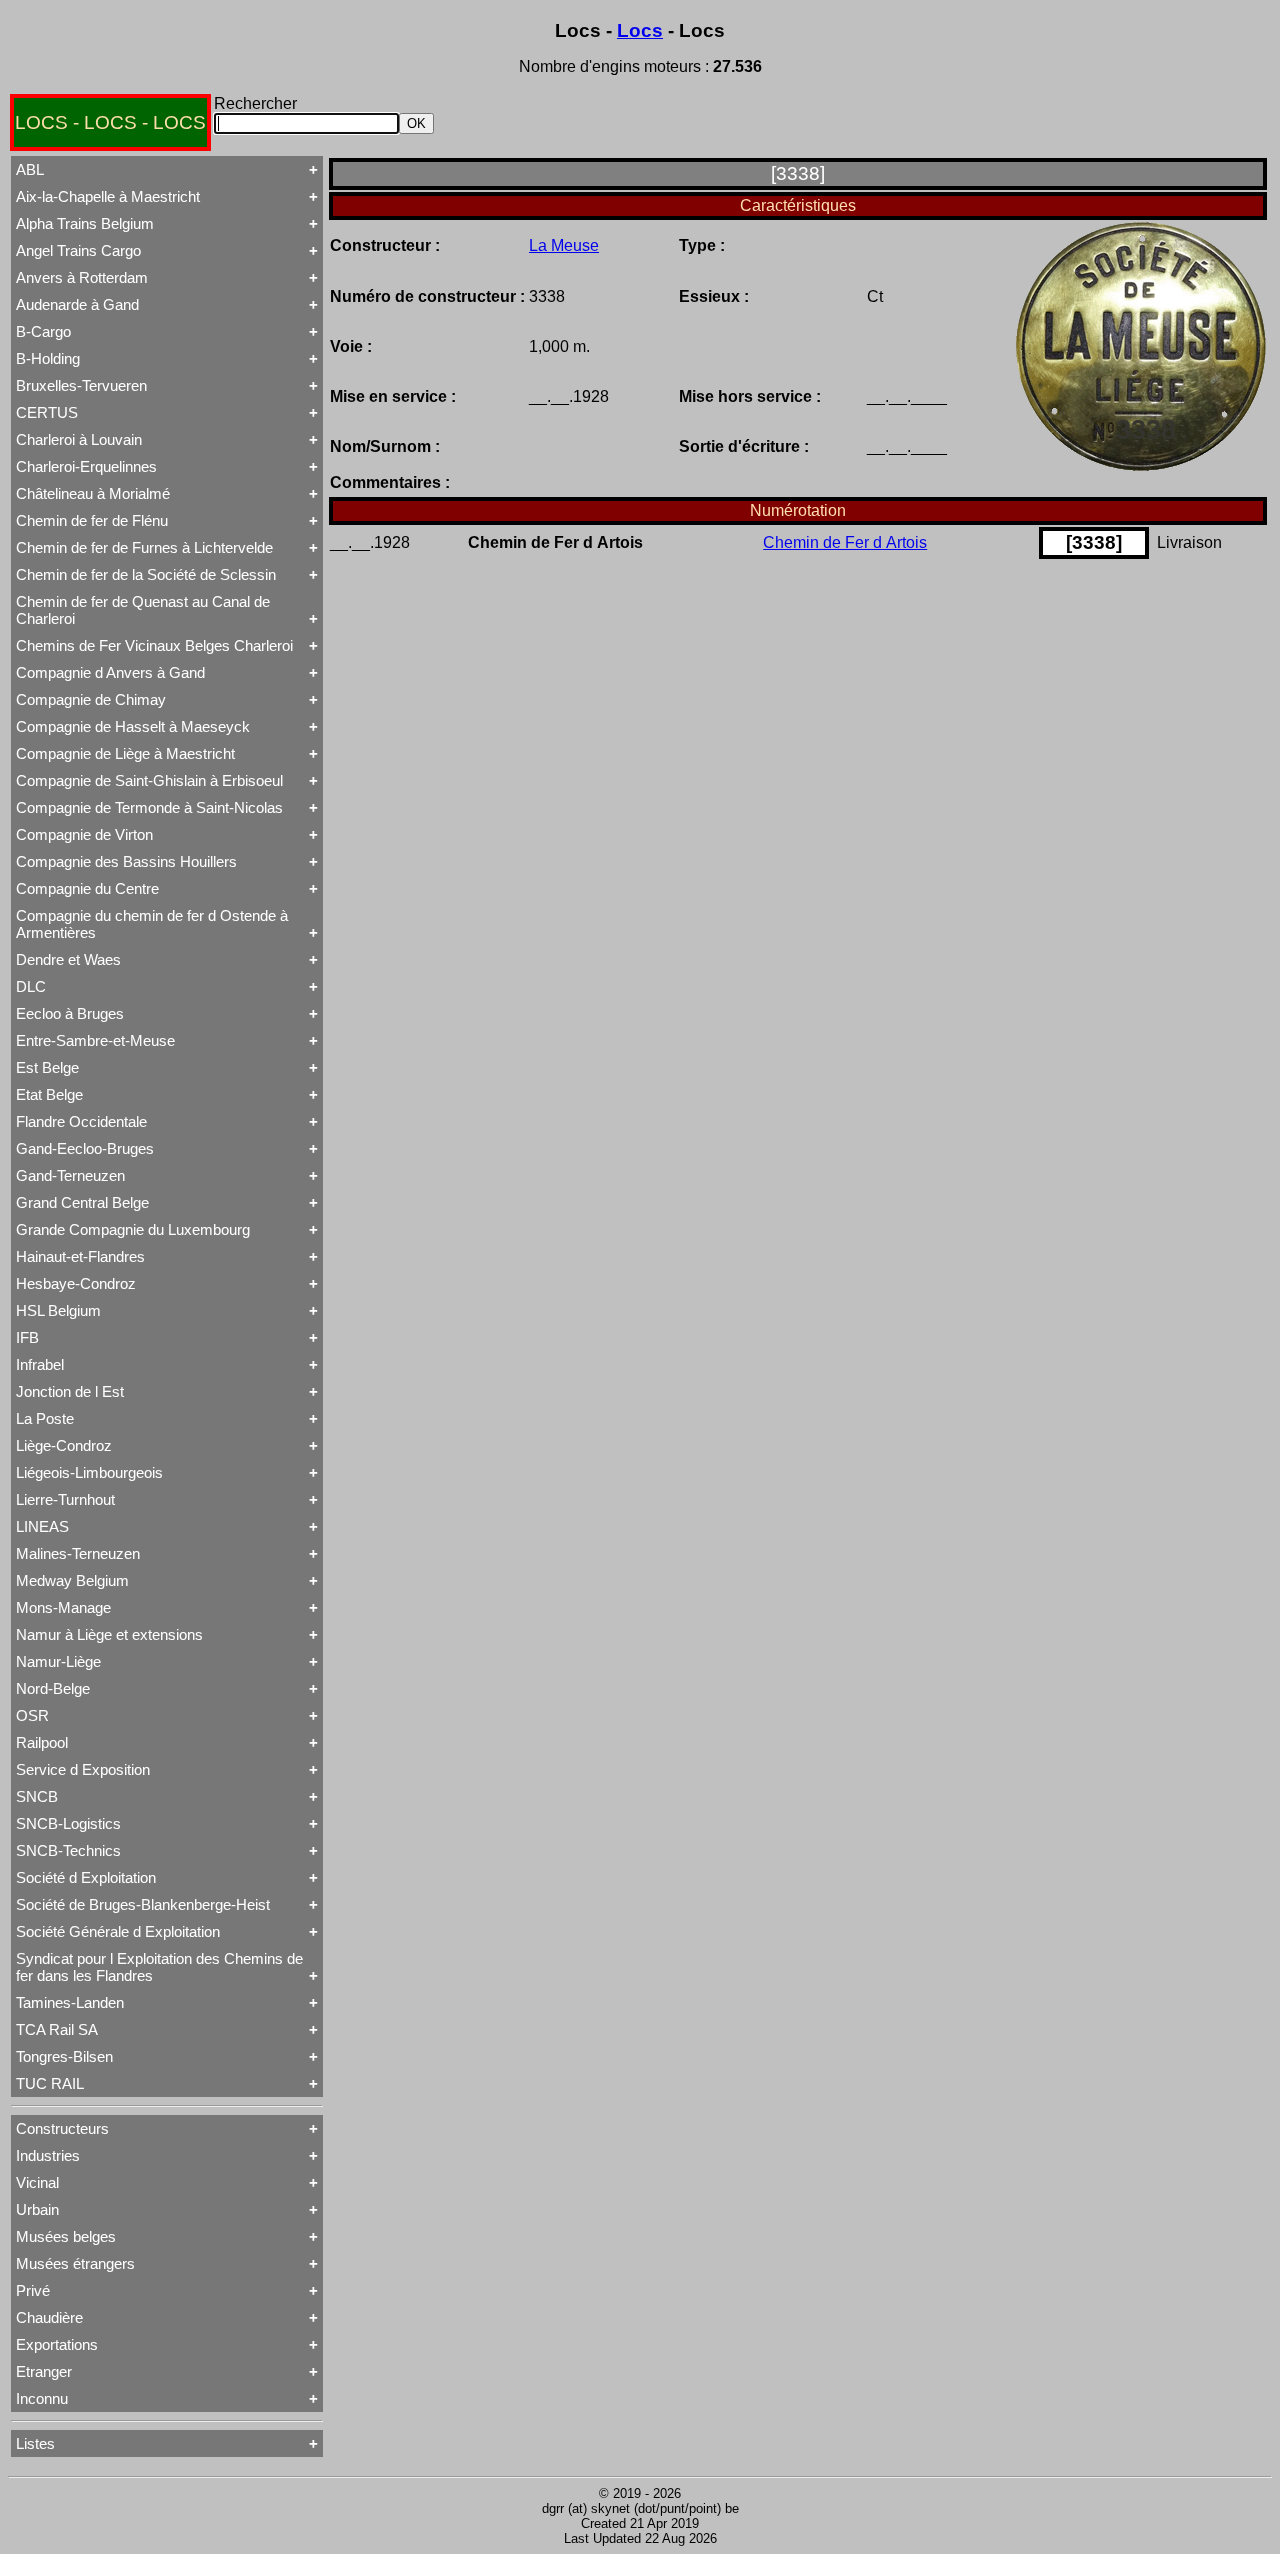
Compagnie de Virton (84, 834)
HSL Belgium (58, 1310)
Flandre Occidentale (81, 1121)
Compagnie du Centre (87, 888)
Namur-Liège (58, 1661)
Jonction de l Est (70, 1391)
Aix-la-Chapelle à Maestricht (108, 196)
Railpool (42, 1742)
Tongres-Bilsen (64, 2056)
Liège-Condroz (64, 1445)
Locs (640, 30)
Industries (48, 2155)
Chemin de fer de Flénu (92, 520)
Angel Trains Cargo (78, 250)
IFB (27, 1337)
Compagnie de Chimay (91, 699)
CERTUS (47, 412)
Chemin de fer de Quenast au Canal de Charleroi (143, 610)
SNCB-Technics (68, 1850)
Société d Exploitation (86, 1877)
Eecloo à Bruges (70, 1013)
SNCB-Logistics (68, 1823)
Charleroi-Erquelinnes (86, 466)
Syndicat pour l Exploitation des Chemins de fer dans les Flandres (159, 1967)
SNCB (37, 1796)
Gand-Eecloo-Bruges (85, 1148)
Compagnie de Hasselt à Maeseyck (133, 726)
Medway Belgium (72, 1580)
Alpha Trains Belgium (85, 223)
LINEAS (42, 1526)
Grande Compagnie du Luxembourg (133, 1229)
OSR (32, 1715)
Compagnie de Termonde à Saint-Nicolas (149, 807)
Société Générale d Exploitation (118, 1931)
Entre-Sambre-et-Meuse (95, 1040)
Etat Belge (49, 1094)
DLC (31, 986)
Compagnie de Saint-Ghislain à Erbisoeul (149, 780)
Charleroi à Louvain (79, 439)
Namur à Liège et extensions (109, 1634)
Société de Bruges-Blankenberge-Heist (143, 1904)
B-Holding (48, 358)
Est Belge (47, 1067)
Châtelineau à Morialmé (93, 493)
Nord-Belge (53, 1688)
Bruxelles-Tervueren (81, 385)
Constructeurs (62, 2128)
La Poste (45, 1418)
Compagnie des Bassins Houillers (126, 861)
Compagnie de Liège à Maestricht (125, 753)
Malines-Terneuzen (78, 1553)
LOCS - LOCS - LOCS (110, 122)
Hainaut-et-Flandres (80, 1256)
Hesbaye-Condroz (76, 1283)
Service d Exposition (83, 1769)
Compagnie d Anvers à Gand (110, 672)
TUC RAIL (50, 2083)
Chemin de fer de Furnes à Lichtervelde (144, 547)
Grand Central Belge (82, 1202)
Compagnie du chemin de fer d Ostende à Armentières (152, 924)
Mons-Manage (63, 1607)
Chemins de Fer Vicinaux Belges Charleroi (154, 645)
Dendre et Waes (68, 959)
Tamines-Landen (70, 2002)
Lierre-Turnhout (65, 1499)
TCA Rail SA (57, 2029)
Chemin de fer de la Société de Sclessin (146, 574)
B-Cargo (43, 331)
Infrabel (40, 1364)
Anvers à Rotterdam (82, 277)
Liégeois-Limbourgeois (89, 1472)
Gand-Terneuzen (70, 1175)
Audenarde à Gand (77, 304)
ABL (30, 169)
